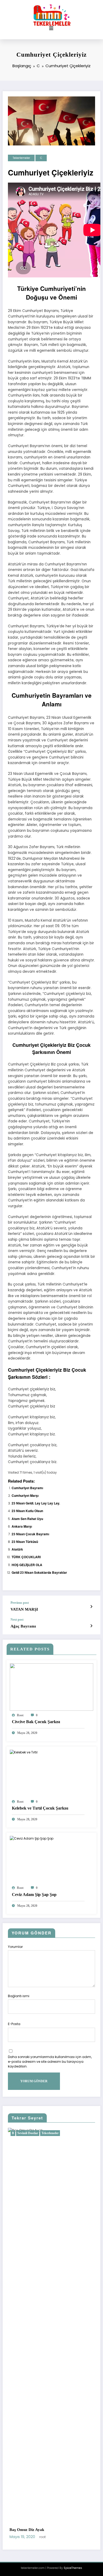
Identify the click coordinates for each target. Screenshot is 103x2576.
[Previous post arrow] (91, 1607)
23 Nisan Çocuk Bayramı (30, 1534)
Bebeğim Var (28, 2530)
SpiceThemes (73, 2568)
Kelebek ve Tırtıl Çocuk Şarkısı (41, 1808)
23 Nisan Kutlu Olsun (27, 1511)
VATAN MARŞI (24, 1609)
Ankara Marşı (22, 1526)
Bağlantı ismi (19, 1996)
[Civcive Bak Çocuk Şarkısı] (51, 1687)
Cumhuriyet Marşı (25, 1495)
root (20, 1715)
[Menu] (51, 28)
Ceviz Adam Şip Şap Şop (34, 1895)
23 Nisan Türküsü (25, 1542)
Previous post (20, 1603)
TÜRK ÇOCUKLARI (26, 1557)
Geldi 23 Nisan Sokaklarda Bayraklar (39, 1572)
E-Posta (14, 2024)
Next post (17, 1620)
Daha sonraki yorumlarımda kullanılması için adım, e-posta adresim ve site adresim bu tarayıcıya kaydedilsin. (50, 2062)
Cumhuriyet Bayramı (27, 1488)
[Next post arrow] (91, 1626)
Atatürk (17, 1549)
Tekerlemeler (21, 158)
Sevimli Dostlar (35, 2133)
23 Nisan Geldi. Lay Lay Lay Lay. (36, 1503)
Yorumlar (15, 1947)
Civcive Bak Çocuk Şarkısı (36, 1722)
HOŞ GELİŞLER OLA (27, 1565)
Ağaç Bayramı (23, 1626)
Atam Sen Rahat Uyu (27, 1519)
